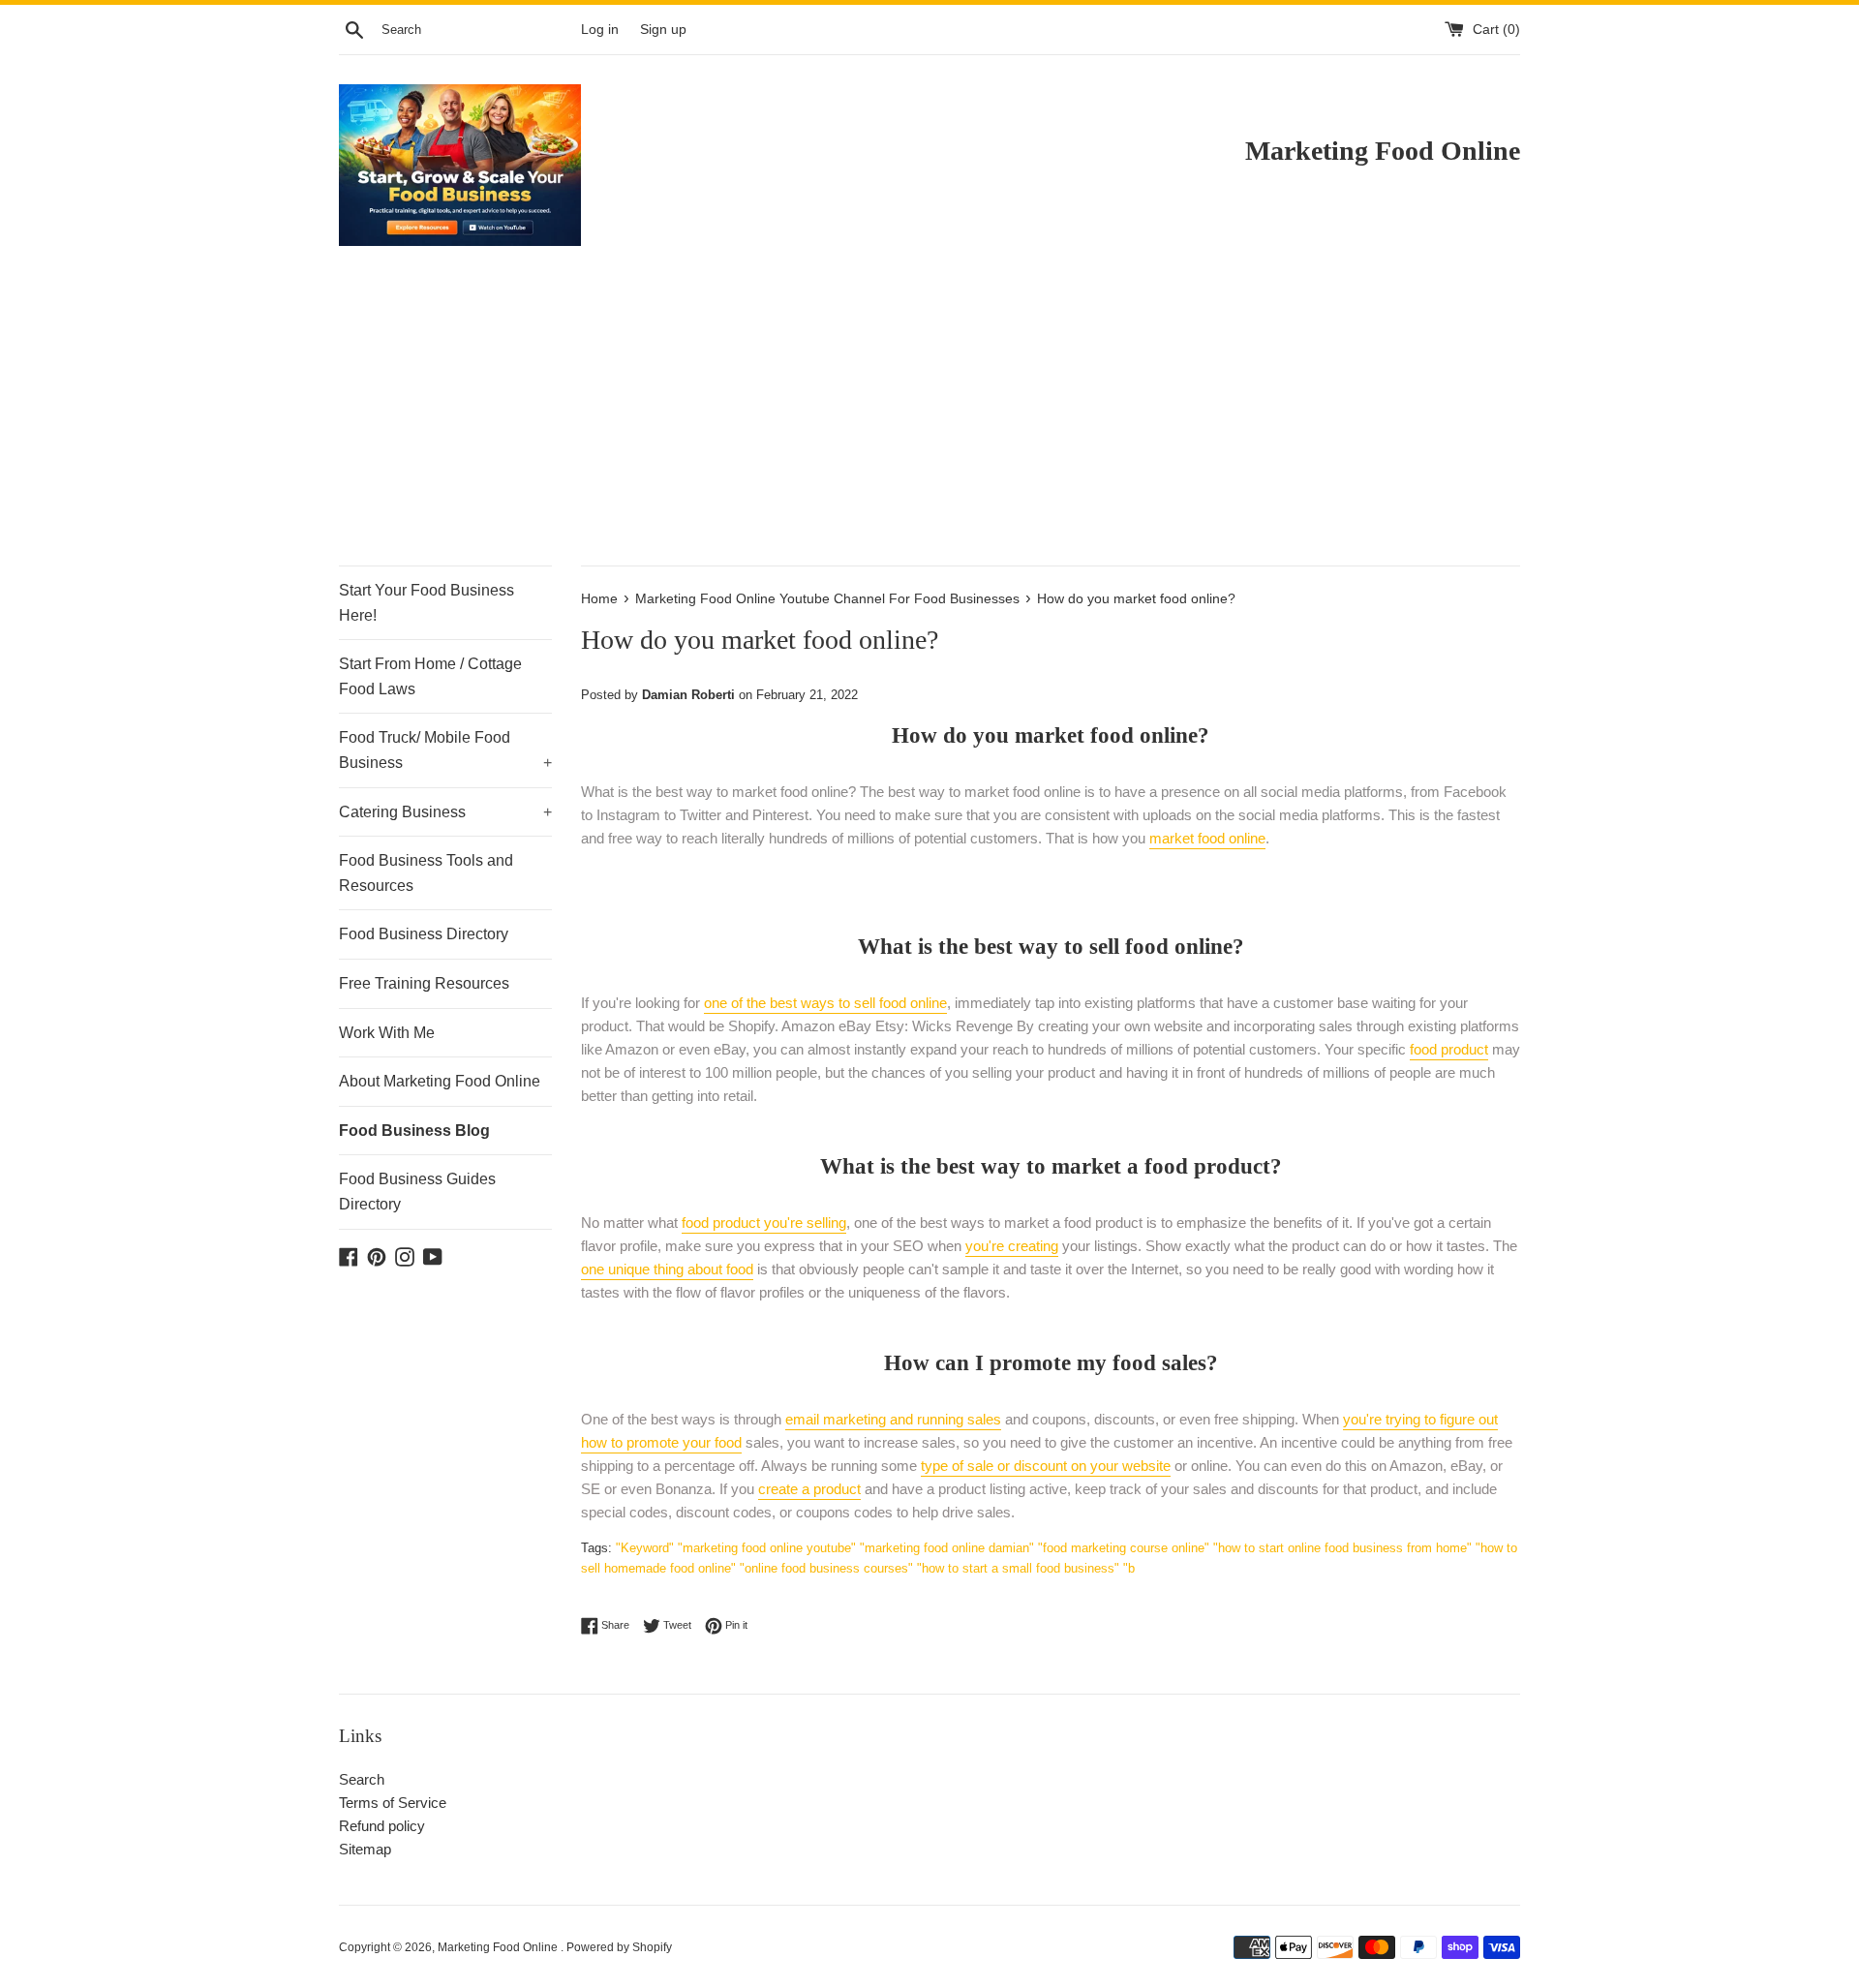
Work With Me (387, 1033)
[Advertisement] (929, 420)
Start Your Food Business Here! (427, 603)
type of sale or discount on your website (1046, 1466)
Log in (600, 30)
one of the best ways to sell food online (825, 1003)
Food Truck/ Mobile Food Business (445, 750)
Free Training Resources (424, 983)
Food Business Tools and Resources (426, 873)
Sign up (663, 30)
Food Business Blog (414, 1131)
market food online (1207, 838)
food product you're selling (764, 1223)
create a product (809, 1489)
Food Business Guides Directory (417, 1192)
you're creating (1012, 1246)
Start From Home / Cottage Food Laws (430, 676)
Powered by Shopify (619, 1947)
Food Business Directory (424, 934)
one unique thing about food (667, 1269)
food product (1449, 1049)
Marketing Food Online (499, 1947)
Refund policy (382, 1826)
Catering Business (445, 812)
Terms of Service (393, 1803)
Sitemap (365, 1849)
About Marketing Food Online (440, 1081)
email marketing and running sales (893, 1419)
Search (362, 1779)
